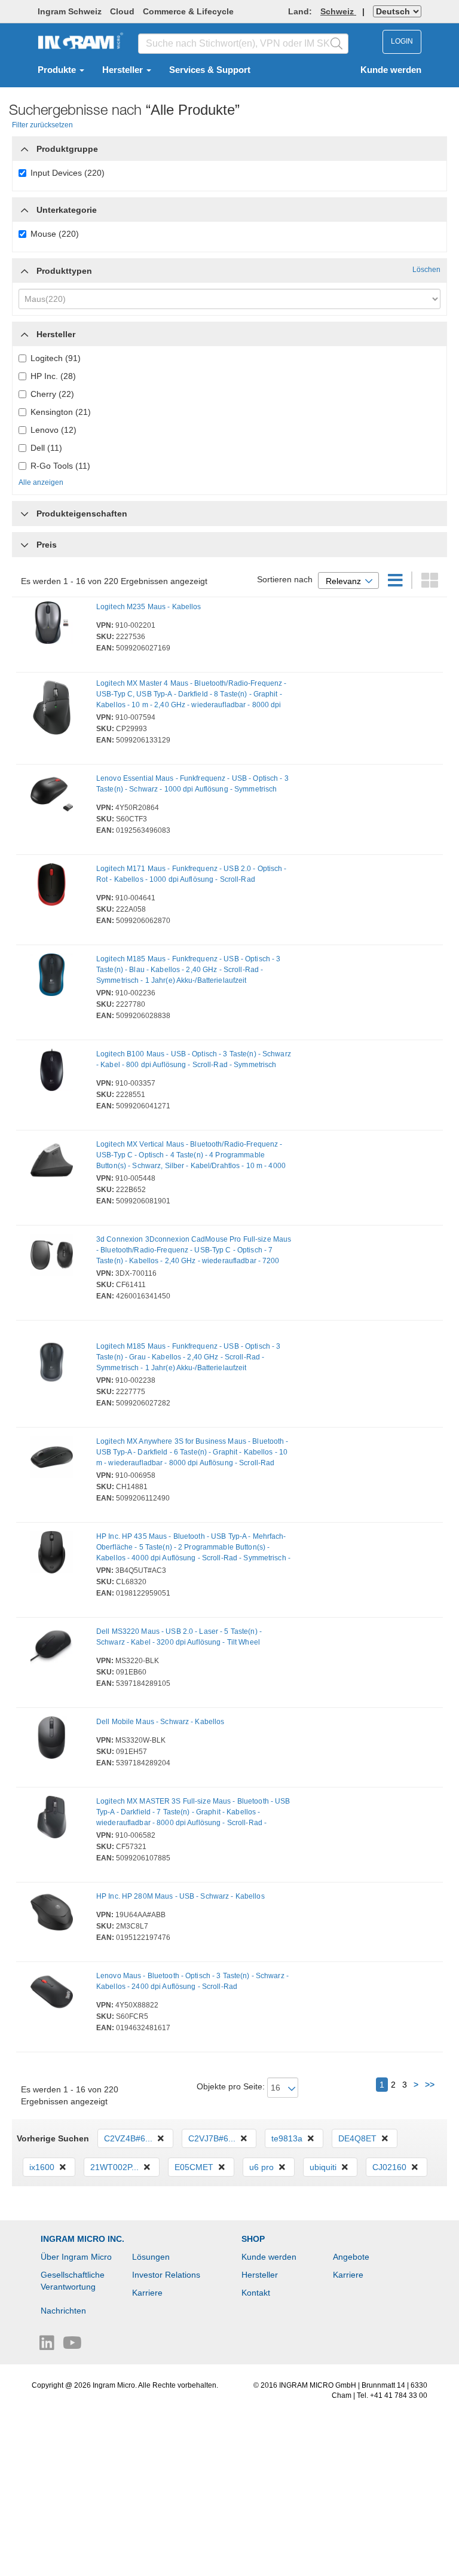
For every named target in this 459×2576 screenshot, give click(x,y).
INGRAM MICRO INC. (82, 2239)
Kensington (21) (61, 412)
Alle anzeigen (41, 482)
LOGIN (402, 41)
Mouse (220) (55, 234)
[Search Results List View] (397, 583)
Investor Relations (166, 2275)
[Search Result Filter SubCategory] (25, 210)
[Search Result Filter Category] (25, 146)
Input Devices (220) (68, 173)
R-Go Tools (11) (60, 466)
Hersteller (124, 70)
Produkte (58, 70)
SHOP (253, 2239)
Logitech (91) (56, 358)
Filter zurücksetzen (42, 125)
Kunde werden (391, 70)
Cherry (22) (52, 394)
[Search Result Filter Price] (25, 545)
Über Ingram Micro (76, 2257)
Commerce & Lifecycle (188, 11)
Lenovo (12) (53, 430)
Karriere (147, 2293)
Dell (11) (46, 448)
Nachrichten (63, 2311)
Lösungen (151, 2257)
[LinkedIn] (48, 2346)
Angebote (351, 2257)
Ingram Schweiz (70, 11)
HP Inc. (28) (53, 376)
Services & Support (210, 70)
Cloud (122, 11)
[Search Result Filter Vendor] (25, 331)
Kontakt (256, 2293)
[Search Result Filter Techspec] (25, 511)
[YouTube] (72, 2346)
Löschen (426, 270)
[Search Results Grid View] (430, 583)
